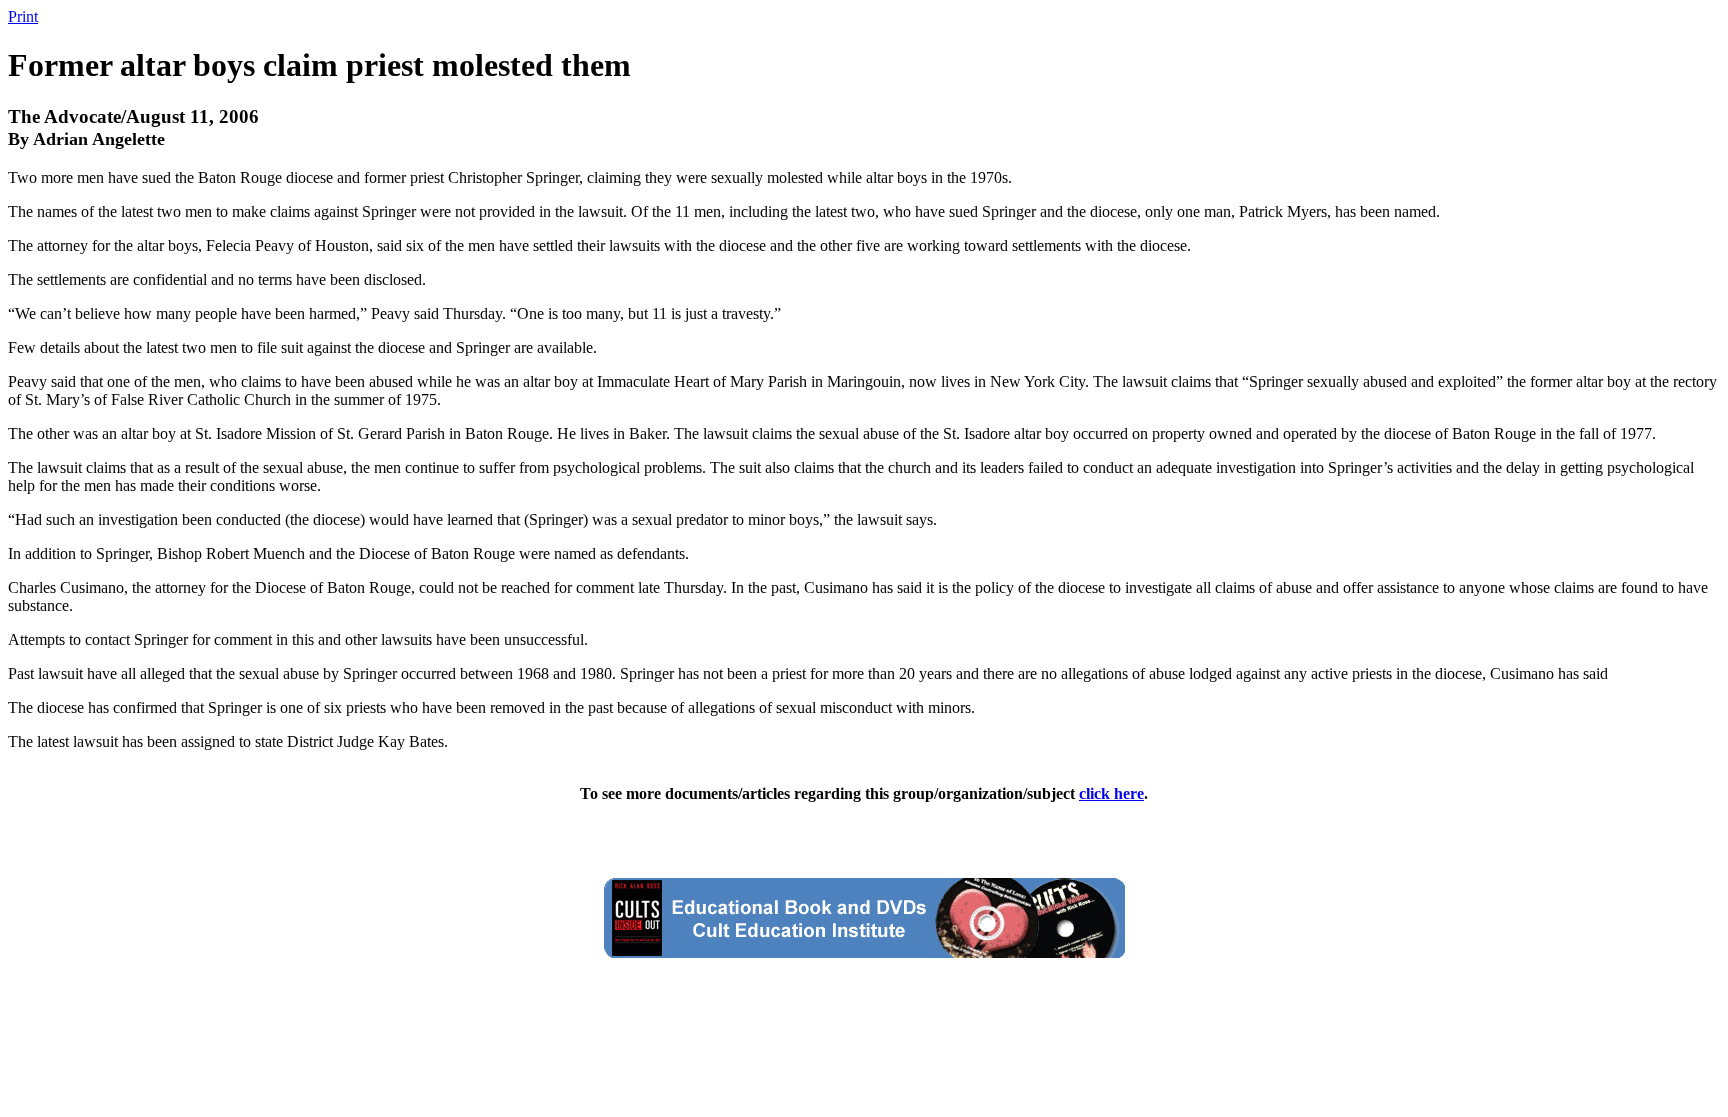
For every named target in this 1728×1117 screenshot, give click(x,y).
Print (23, 16)
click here (1111, 793)
